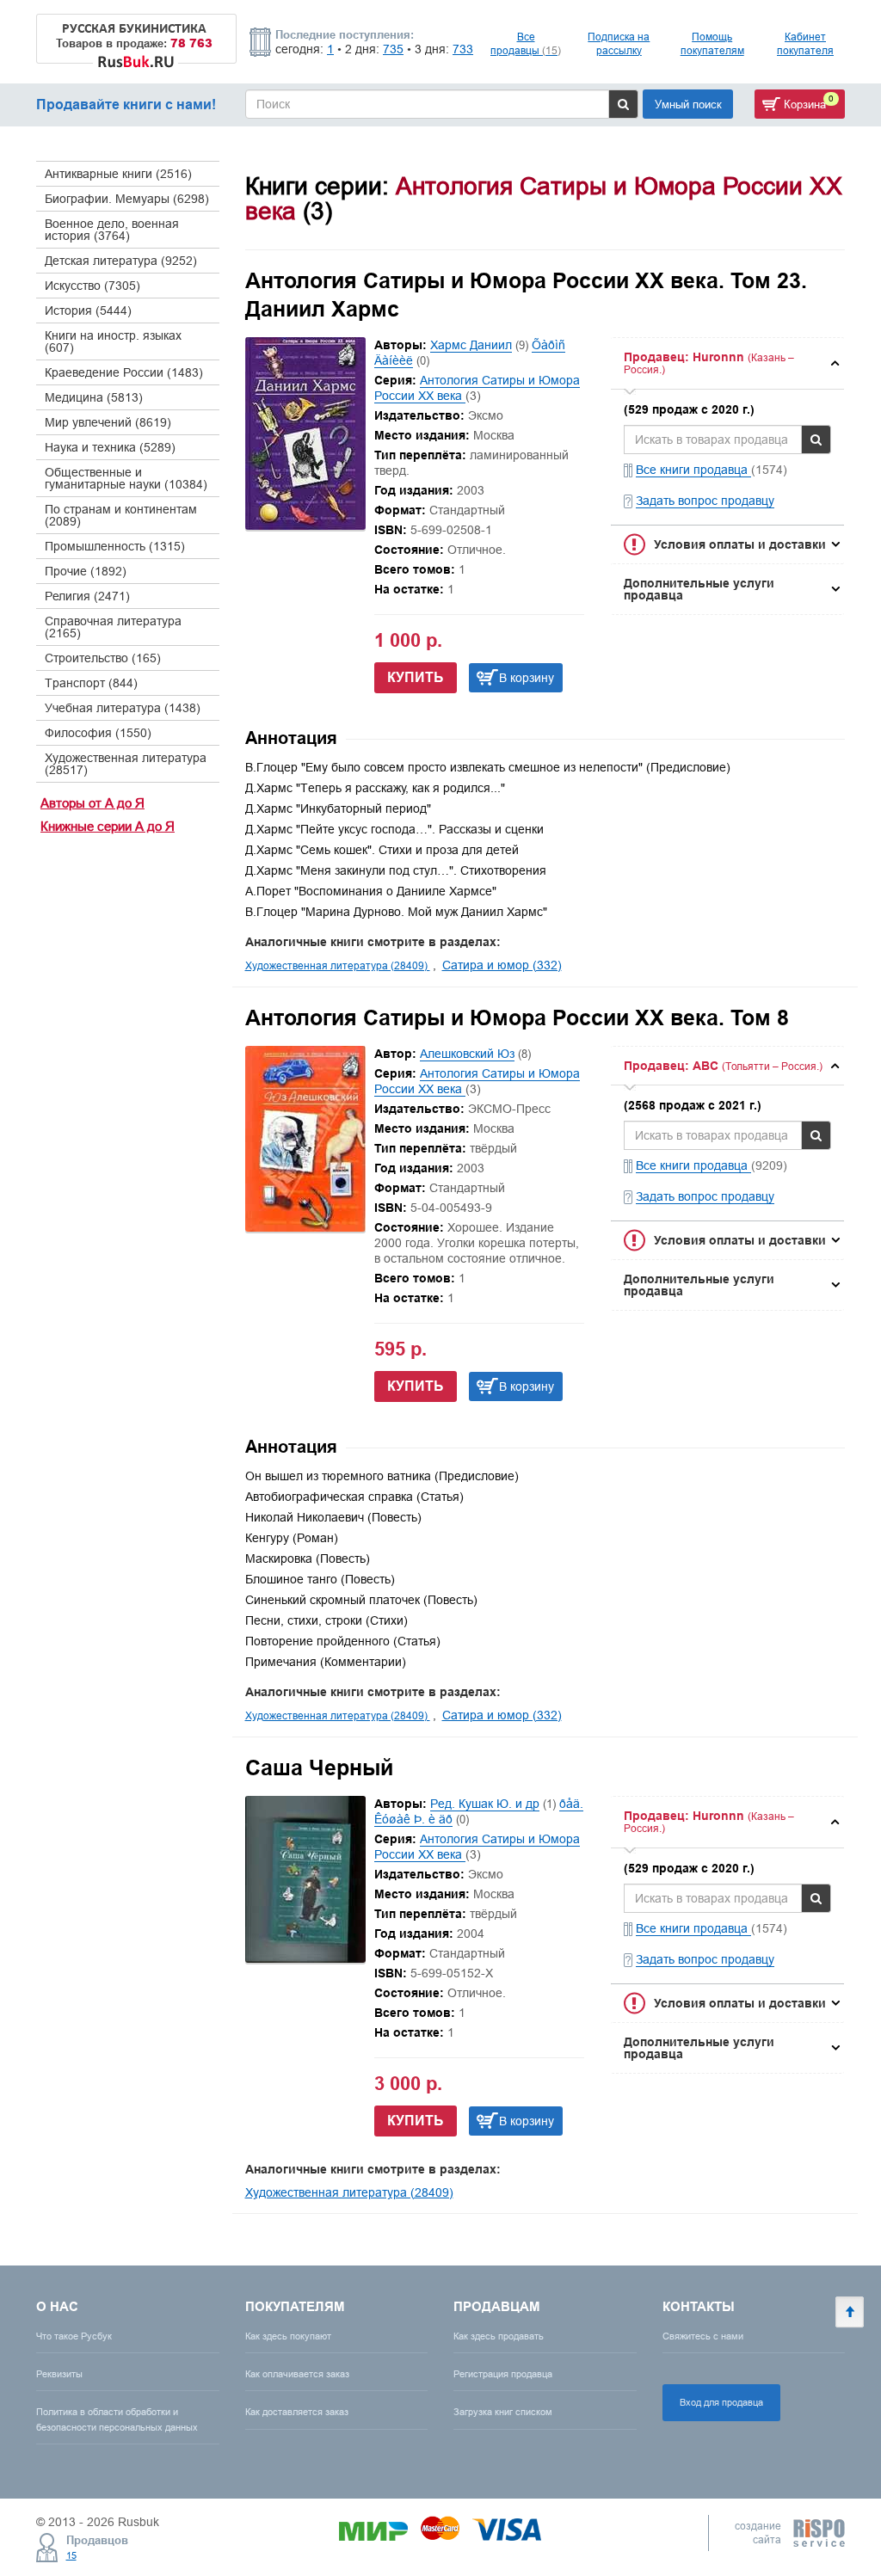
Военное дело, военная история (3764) (112, 230)
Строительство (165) (103, 658)
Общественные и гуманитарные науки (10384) (126, 478)
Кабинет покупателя (805, 43)
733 (463, 49)
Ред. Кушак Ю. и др (485, 1804)
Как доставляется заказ (297, 2412)
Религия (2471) (87, 596)
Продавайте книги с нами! (126, 105)
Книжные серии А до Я (108, 826)
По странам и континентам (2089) (121, 515)
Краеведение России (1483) (124, 372)
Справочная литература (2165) (113, 627)
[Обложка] (305, 526)
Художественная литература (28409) (338, 965)
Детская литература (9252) (121, 261)
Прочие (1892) (86, 571)
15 (71, 2555)
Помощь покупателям (712, 43)
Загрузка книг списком (503, 2412)
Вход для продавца (721, 2402)
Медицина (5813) (94, 397)
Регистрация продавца (503, 2374)
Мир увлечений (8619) (108, 422)
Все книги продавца (693, 470)
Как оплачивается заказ (297, 2374)
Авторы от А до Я (92, 803)
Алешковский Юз (467, 1054)
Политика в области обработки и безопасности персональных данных (117, 2419)
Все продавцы (526, 43)
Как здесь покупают (288, 2336)
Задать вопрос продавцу (705, 501)
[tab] (727, 363)
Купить (416, 677)
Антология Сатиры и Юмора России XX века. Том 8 (517, 1017)
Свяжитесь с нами (703, 2336)
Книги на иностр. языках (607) (113, 341)
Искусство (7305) (92, 286)
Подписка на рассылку (619, 43)
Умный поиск (688, 104)
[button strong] (727, 363)
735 (393, 49)
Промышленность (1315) (115, 546)
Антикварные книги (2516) (118, 174)
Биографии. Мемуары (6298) (127, 199)
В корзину (527, 678)
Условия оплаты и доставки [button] (740, 544)
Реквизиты (59, 2374)
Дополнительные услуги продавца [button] (699, 589)
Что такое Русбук (74, 2336)
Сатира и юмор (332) (502, 965)
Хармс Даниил (471, 345)
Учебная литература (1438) (123, 708)
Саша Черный (319, 1768)
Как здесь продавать (499, 2336)
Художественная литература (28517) (126, 764)
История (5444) (88, 310)
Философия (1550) (98, 733)
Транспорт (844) (91, 683)
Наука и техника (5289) (110, 447)
